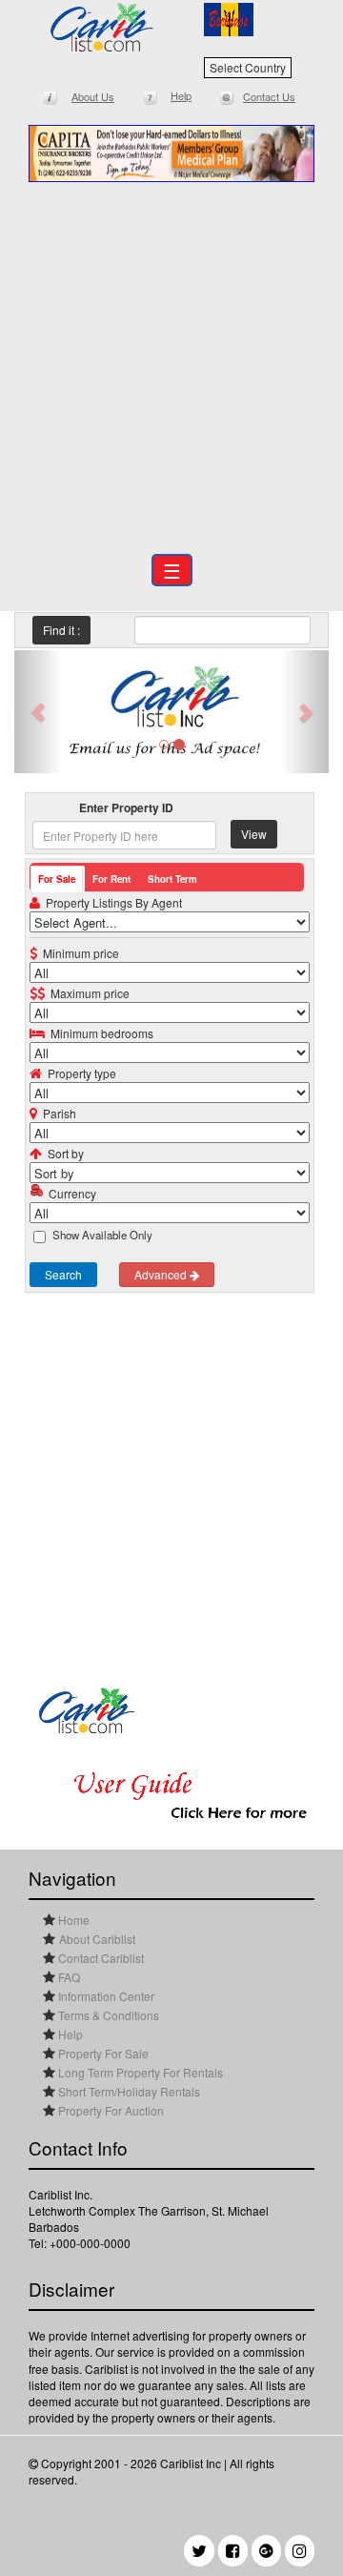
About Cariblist (97, 1939)
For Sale (57, 879)
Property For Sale (102, 2053)
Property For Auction (110, 2110)
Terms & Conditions (107, 2015)
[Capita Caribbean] (171, 153)
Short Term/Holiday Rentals (128, 2091)
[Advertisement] (171, 363)
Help (69, 2034)
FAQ (68, 1977)
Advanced (162, 1274)
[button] (38, 712)
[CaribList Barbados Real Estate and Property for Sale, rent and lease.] (102, 27)
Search (63, 1274)
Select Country (248, 67)
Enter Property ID (126, 808)
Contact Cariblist (100, 1958)
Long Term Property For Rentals (139, 2072)
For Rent (111, 879)
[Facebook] (233, 2551)
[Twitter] (199, 2551)
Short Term (172, 879)
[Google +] (266, 2551)
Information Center (105, 1996)
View (254, 834)
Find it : (61, 630)
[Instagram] (300, 2551)
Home (72, 1920)
